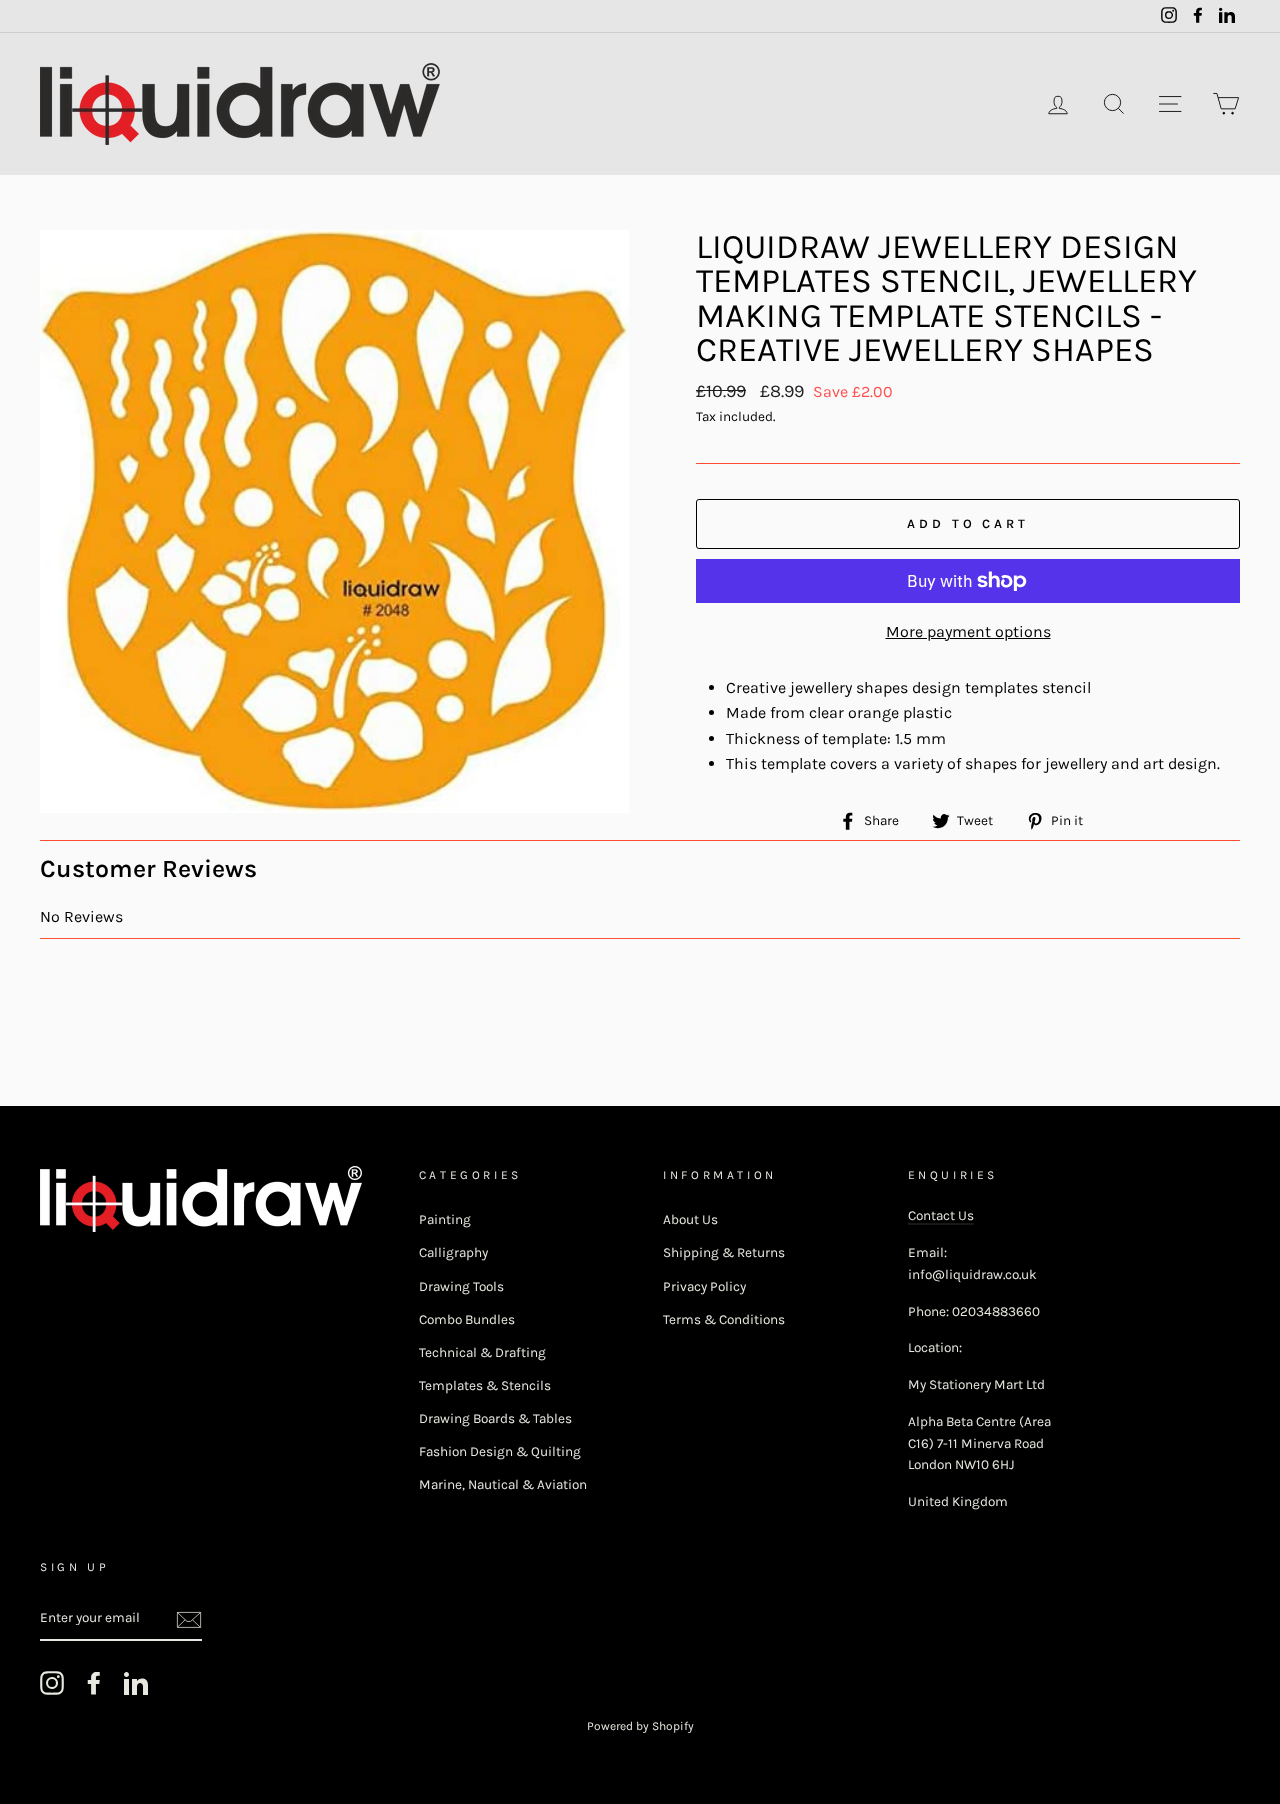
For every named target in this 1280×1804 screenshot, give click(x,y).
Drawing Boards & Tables (495, 1418)
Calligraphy (453, 1252)
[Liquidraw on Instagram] (52, 1683)
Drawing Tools (461, 1286)
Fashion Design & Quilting (500, 1451)
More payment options (968, 631)
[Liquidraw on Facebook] (94, 1683)
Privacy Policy (704, 1286)
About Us (690, 1219)
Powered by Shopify (640, 1726)
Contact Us (941, 1215)
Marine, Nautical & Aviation (503, 1484)
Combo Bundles (467, 1319)
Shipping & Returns (724, 1252)
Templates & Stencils (485, 1385)
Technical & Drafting (482, 1352)
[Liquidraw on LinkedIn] (136, 1683)
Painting (445, 1219)
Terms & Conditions (724, 1319)
